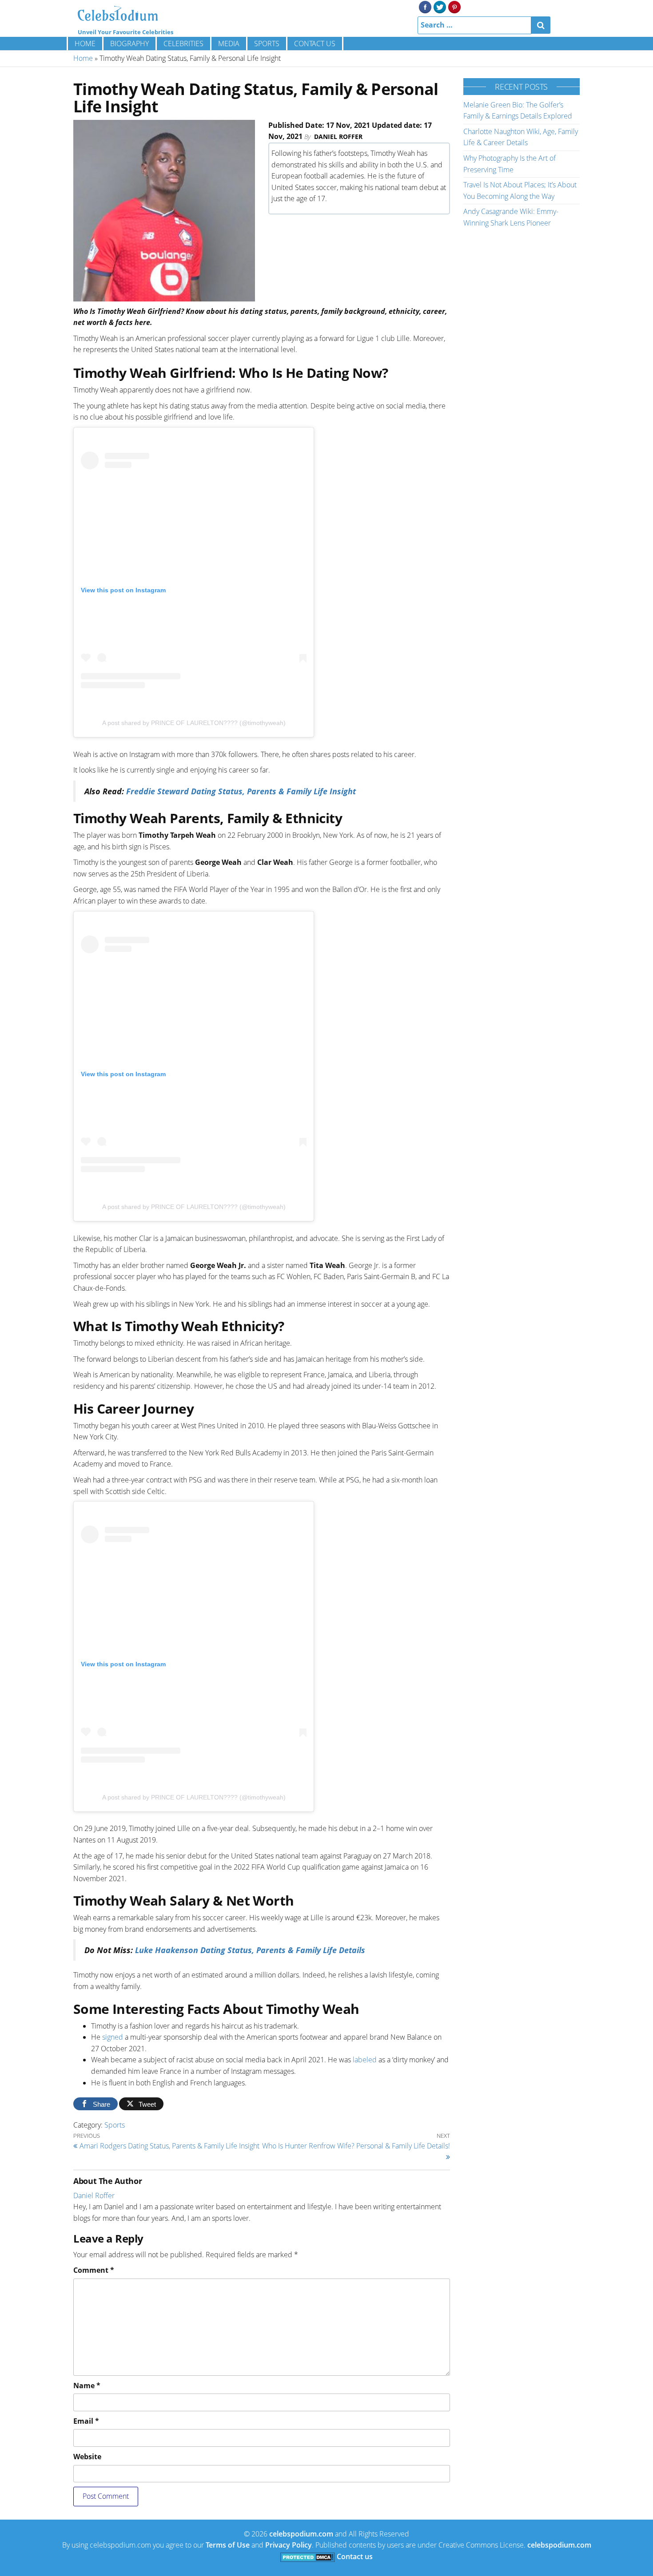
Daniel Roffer (338, 137)
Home (85, 44)
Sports (267, 44)
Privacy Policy (289, 2545)
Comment (94, 2270)
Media (229, 44)
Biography (129, 44)
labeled (365, 2060)
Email (86, 2421)
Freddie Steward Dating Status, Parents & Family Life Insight (241, 791)
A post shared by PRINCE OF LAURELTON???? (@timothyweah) (194, 723)
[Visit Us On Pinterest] (454, 6)
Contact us (315, 44)
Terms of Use (228, 2545)
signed (113, 2037)
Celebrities (183, 44)
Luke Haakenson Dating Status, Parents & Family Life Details (250, 1950)
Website (87, 2457)
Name (87, 2386)
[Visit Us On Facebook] (425, 6)
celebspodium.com (301, 2534)
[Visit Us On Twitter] (440, 6)
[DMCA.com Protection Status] (308, 2556)
